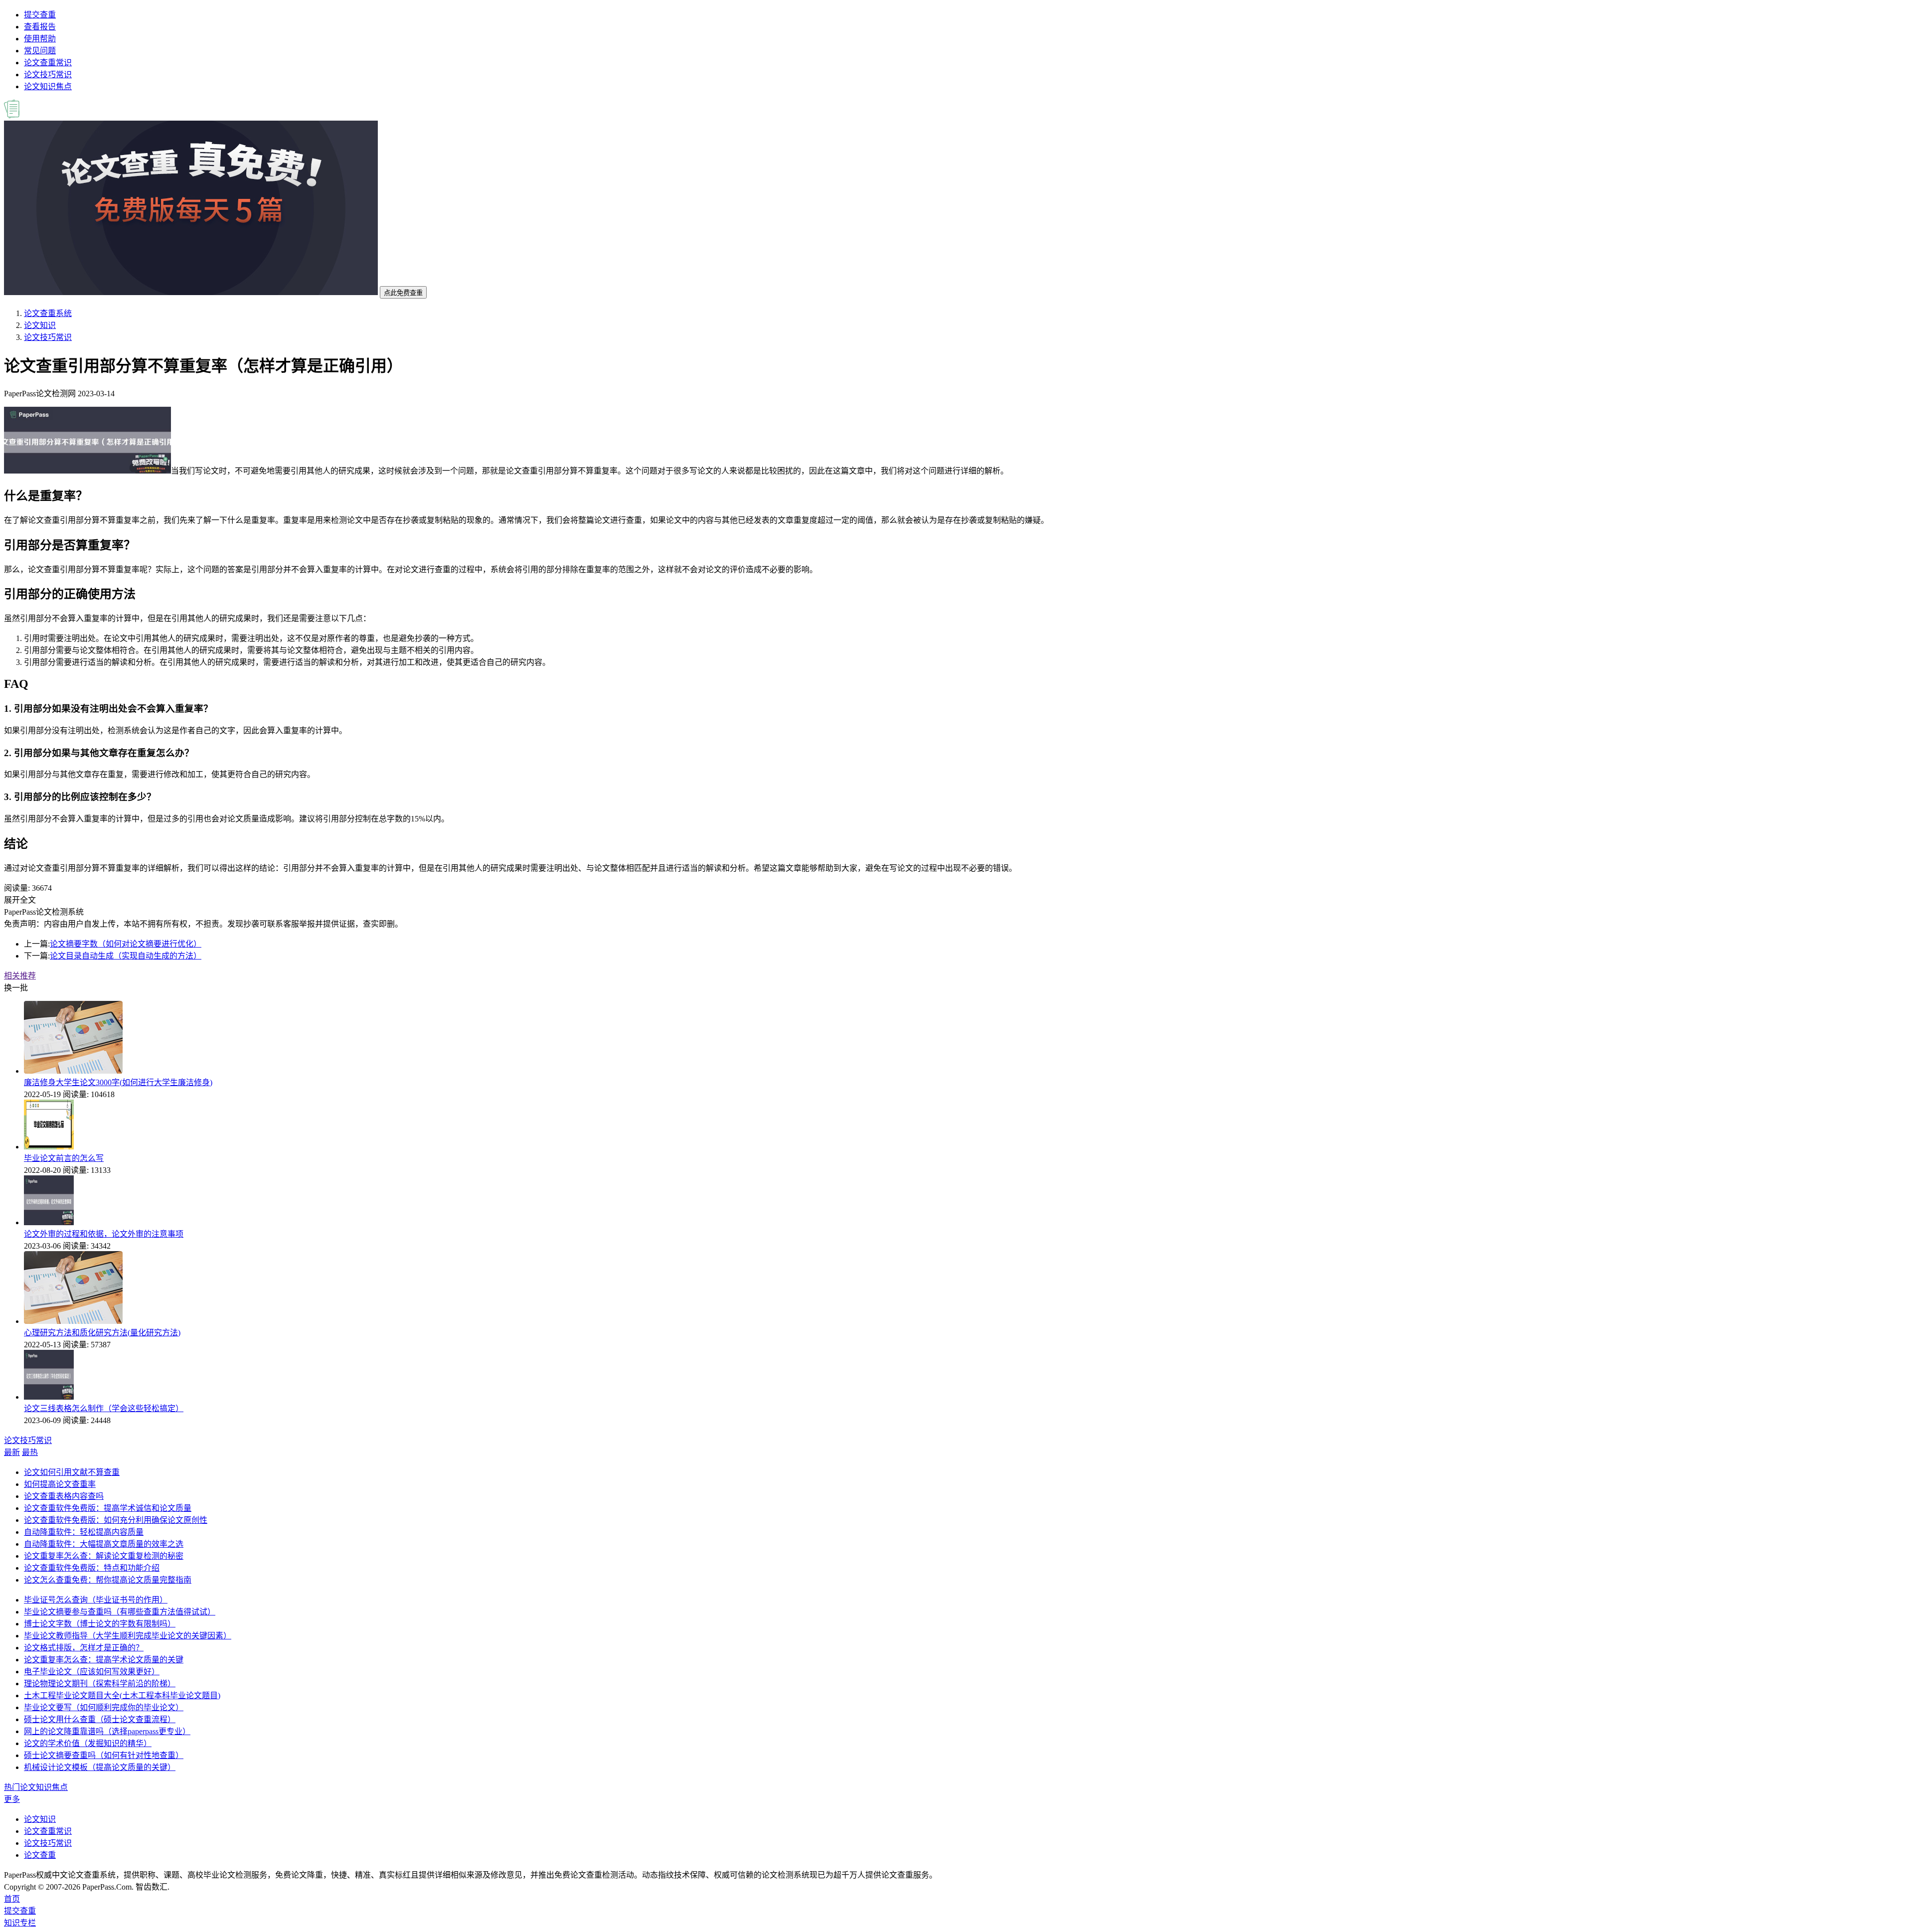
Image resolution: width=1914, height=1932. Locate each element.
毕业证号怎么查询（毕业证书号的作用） (96, 1600)
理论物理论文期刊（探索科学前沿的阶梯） (100, 1684)
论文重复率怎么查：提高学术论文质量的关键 (104, 1660)
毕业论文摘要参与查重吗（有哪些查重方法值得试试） (120, 1612)
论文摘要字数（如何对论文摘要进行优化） (126, 944)
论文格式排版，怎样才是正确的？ (84, 1648)
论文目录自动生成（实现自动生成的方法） (126, 956)
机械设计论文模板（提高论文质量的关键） (100, 1767)
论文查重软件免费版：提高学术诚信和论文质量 (108, 1508)
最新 (12, 1452)
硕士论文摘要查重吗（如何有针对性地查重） (104, 1755)
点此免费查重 (403, 293)
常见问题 (40, 51)
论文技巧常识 (48, 75)
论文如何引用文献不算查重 (72, 1472)
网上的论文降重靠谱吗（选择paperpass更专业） (107, 1731)
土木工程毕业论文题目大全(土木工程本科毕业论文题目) (122, 1695)
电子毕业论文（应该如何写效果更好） (92, 1672)
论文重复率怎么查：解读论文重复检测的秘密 (104, 1556)
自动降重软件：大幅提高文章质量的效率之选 (104, 1544)
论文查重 (40, 1855)
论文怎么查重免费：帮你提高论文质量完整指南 (108, 1580)
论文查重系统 (48, 313)
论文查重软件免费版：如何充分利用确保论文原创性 (116, 1520)
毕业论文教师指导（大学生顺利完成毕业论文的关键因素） (128, 1636)
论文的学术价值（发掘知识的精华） (88, 1743)
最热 (30, 1452)
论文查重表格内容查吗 (64, 1496)
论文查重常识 (48, 63)
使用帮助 (40, 39)
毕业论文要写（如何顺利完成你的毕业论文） (104, 1707)
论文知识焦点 (48, 86)
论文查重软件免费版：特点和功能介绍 (92, 1568)
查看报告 (40, 27)
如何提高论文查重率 (60, 1484)
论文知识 (40, 325)
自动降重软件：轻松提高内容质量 (84, 1532)
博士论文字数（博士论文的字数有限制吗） (100, 1624)
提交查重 (40, 15)
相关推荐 (20, 976)
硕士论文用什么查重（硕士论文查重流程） (100, 1719)
